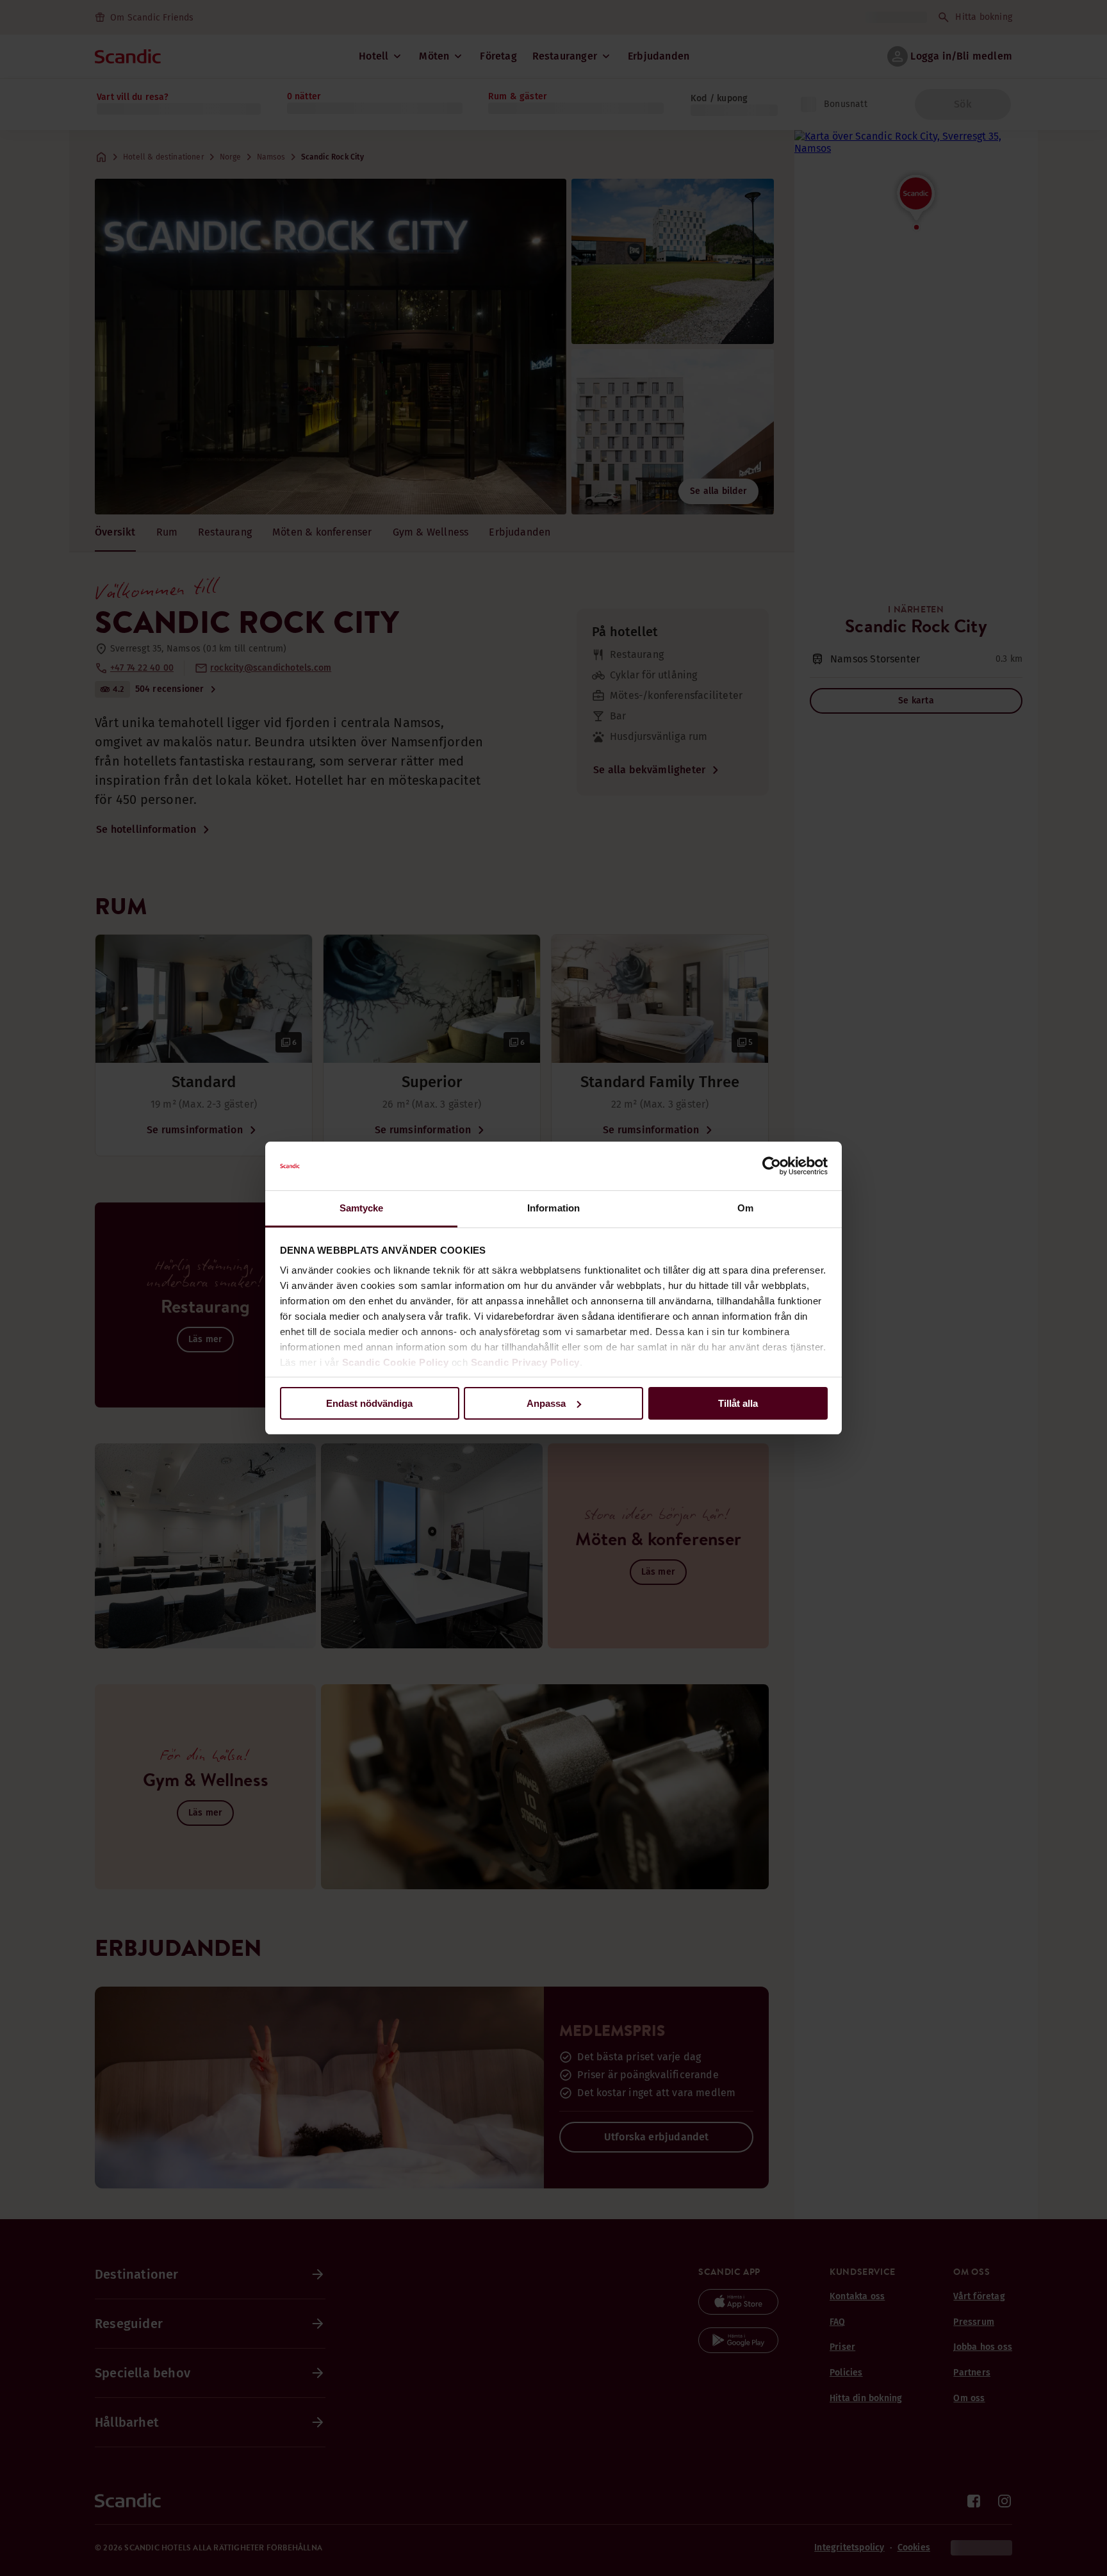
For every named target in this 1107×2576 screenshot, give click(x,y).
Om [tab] (745, 1208)
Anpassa (546, 1403)
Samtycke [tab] (362, 1208)
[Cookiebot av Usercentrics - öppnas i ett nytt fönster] (772, 1166)
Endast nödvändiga (369, 1403)
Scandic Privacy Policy (525, 1362)
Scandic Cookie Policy (396, 1362)
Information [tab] (553, 1208)
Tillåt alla (738, 1403)
